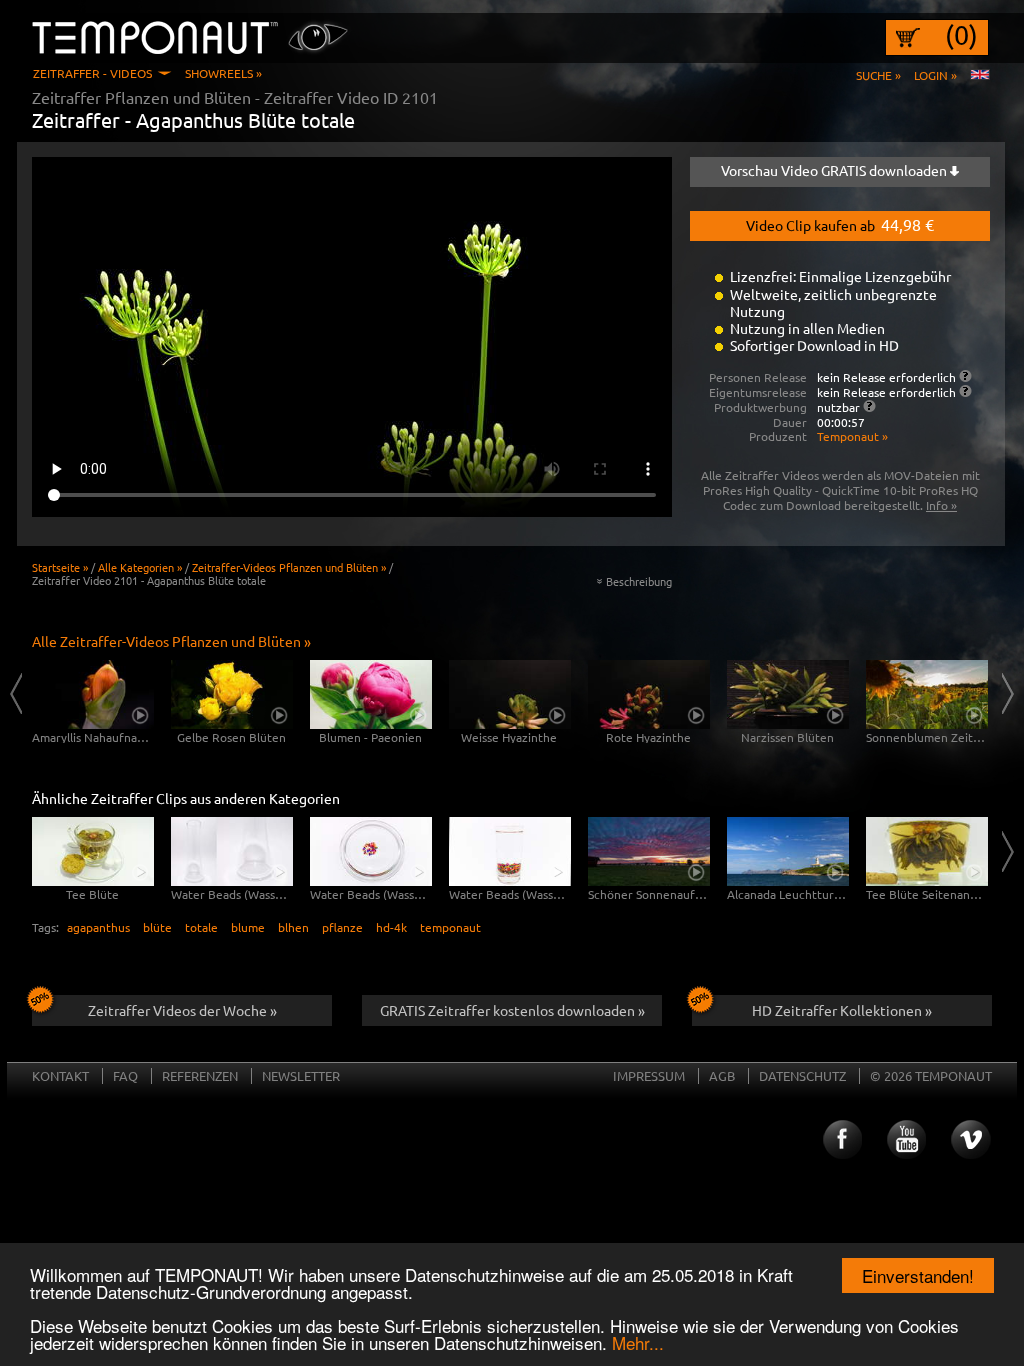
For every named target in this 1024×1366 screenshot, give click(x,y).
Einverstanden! (918, 1275)
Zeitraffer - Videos (92, 73)
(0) (961, 35)
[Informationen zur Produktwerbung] (869, 406)
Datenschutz (802, 1075)
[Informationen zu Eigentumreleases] (965, 391)
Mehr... (638, 1342)
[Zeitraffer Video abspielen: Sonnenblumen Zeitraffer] (927, 694)
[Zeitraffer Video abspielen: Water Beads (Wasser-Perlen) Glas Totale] (510, 851)
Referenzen (200, 1075)
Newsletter (301, 1075)
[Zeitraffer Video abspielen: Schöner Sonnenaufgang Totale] (649, 851)
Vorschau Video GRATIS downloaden (835, 170)
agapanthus (98, 927)
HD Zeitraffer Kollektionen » (842, 1010)
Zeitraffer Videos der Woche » (182, 1010)
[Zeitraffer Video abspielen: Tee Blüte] (93, 851)
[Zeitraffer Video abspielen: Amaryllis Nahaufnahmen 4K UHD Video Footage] (93, 694)
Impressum (649, 1075)
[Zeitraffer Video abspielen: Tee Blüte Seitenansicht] (927, 851)
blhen (293, 927)
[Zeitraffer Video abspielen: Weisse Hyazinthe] (510, 694)
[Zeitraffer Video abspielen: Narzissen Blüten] (788, 694)
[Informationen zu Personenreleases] (965, 376)
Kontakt (60, 1075)
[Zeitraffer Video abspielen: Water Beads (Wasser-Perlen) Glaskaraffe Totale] (232, 851)
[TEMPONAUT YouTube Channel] (906, 1140)
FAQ (125, 1075)
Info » (941, 505)
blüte (157, 927)
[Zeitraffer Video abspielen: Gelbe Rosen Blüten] (232, 694)
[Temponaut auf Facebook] (841, 1140)
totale (201, 927)
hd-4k (391, 927)
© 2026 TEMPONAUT (931, 1075)
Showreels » (223, 73)
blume (248, 927)
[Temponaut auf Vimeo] (971, 1140)
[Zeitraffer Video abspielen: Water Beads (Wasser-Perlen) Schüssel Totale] (371, 851)
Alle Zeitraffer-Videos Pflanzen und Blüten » (171, 641)
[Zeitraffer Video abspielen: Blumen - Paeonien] (371, 694)
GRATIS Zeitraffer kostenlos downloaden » (512, 1010)
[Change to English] (980, 75)
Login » (935, 75)
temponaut (450, 927)
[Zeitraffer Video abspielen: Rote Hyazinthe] (649, 694)
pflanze (342, 927)
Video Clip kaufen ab (840, 224)
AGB (722, 1075)
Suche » (878, 75)
